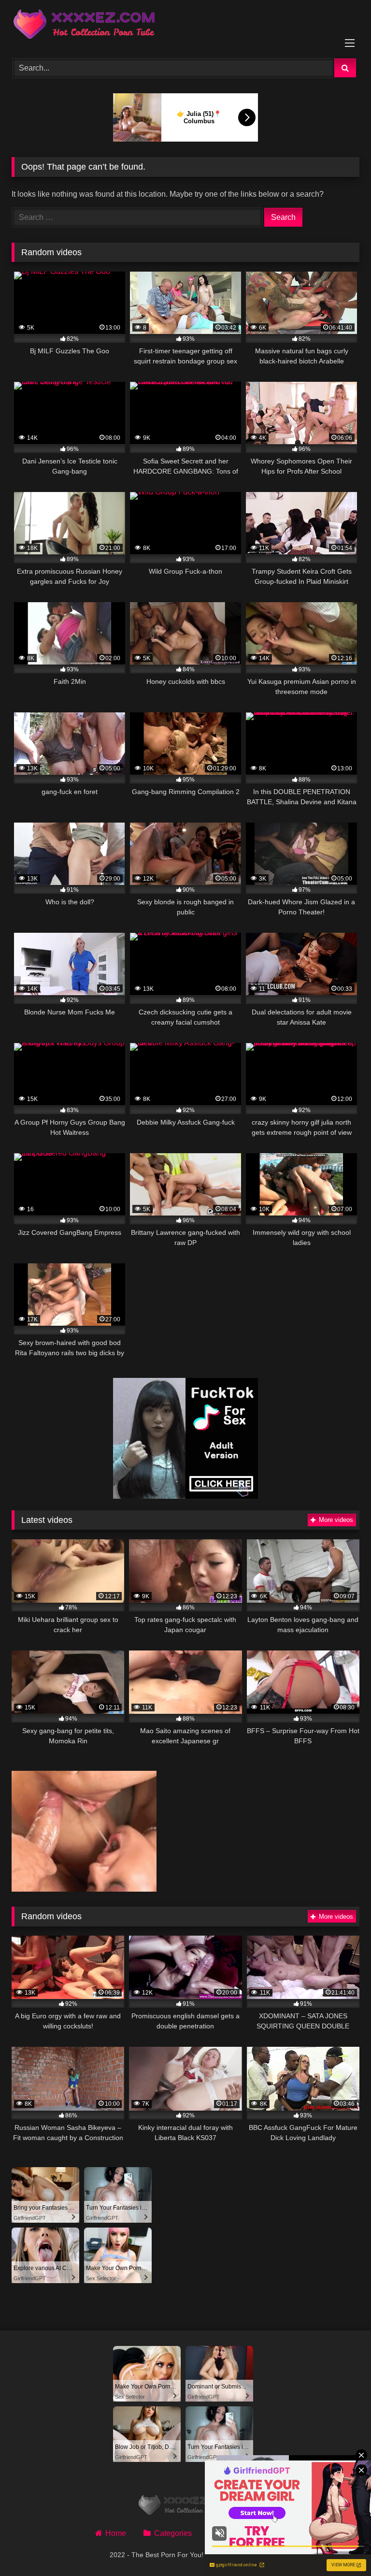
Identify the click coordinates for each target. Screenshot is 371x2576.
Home (116, 2533)
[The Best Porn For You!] (185, 26)
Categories (173, 2533)
